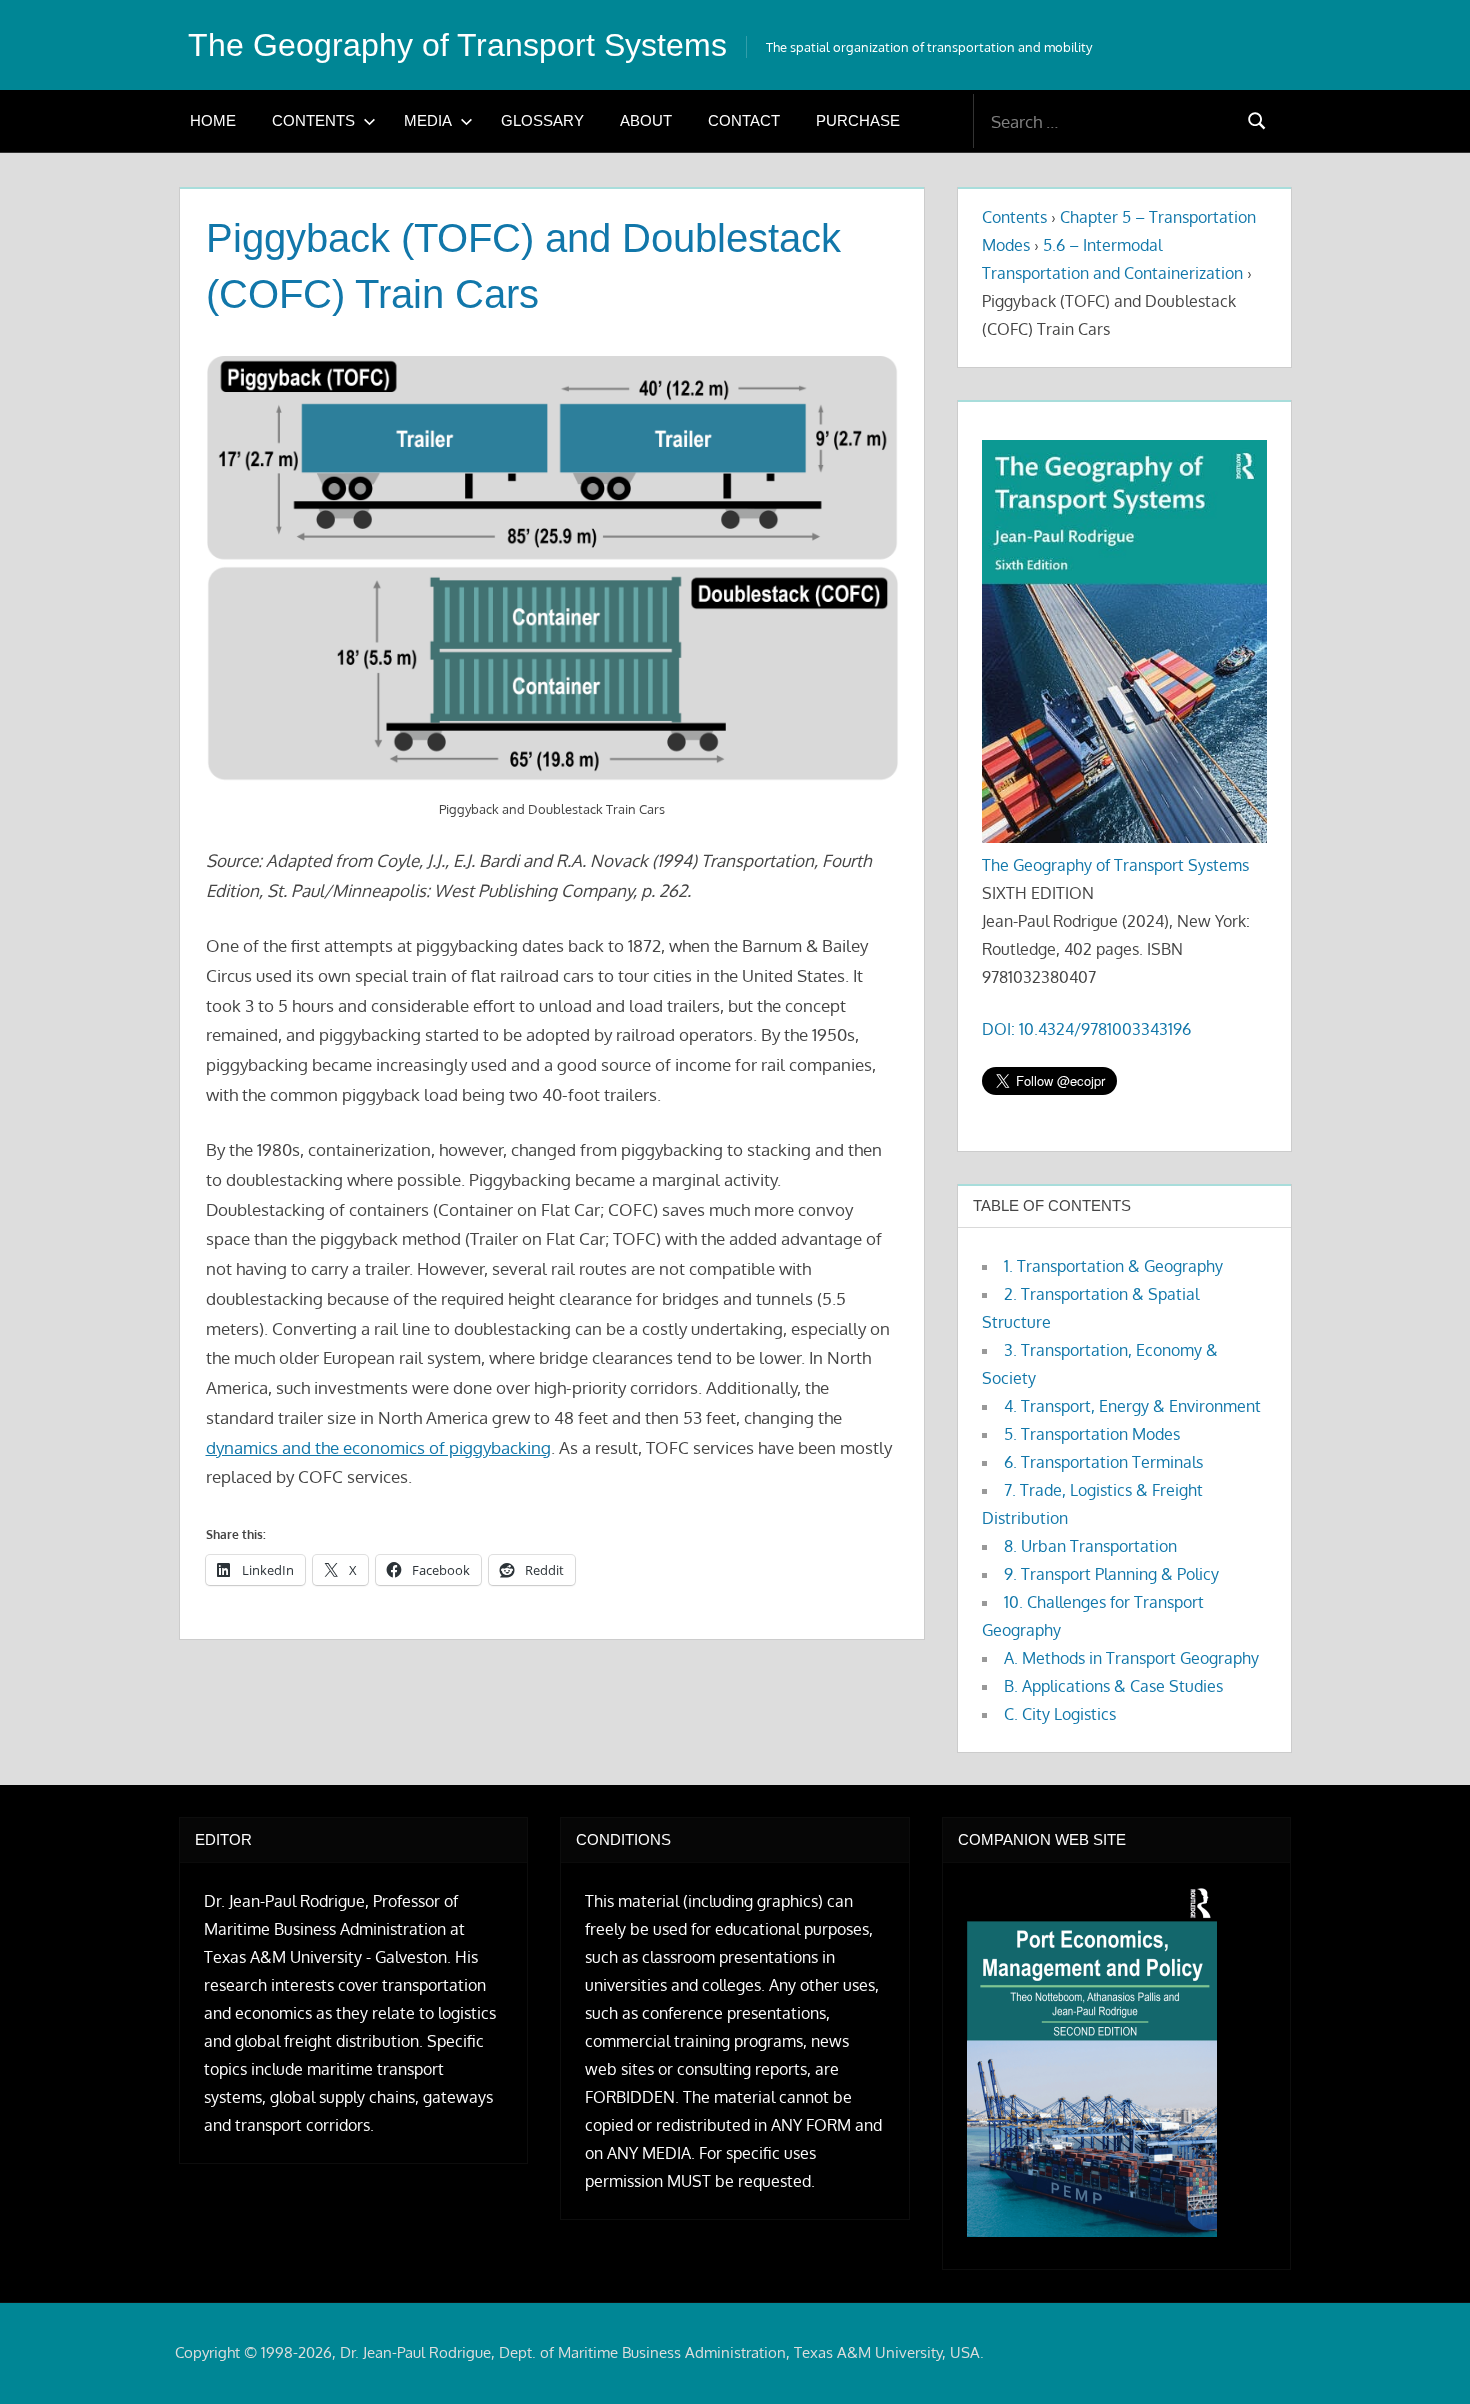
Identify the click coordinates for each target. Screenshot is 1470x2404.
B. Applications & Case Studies (1113, 1686)
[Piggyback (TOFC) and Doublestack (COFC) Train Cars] (552, 570)
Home (213, 120)
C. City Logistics (1060, 1714)
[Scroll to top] (1422, 2356)
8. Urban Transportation (1090, 1546)
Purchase (858, 120)
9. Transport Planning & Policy (1111, 1574)
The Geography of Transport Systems (457, 45)
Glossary (542, 120)
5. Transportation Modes (1092, 1434)
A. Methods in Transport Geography (1131, 1658)
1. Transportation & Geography (1113, 1266)
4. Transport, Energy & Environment (1132, 1406)
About (646, 120)
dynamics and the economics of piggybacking (378, 1447)
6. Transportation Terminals (1103, 1462)
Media (428, 120)
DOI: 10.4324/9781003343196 (1086, 1029)
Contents (313, 120)
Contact (744, 120)
